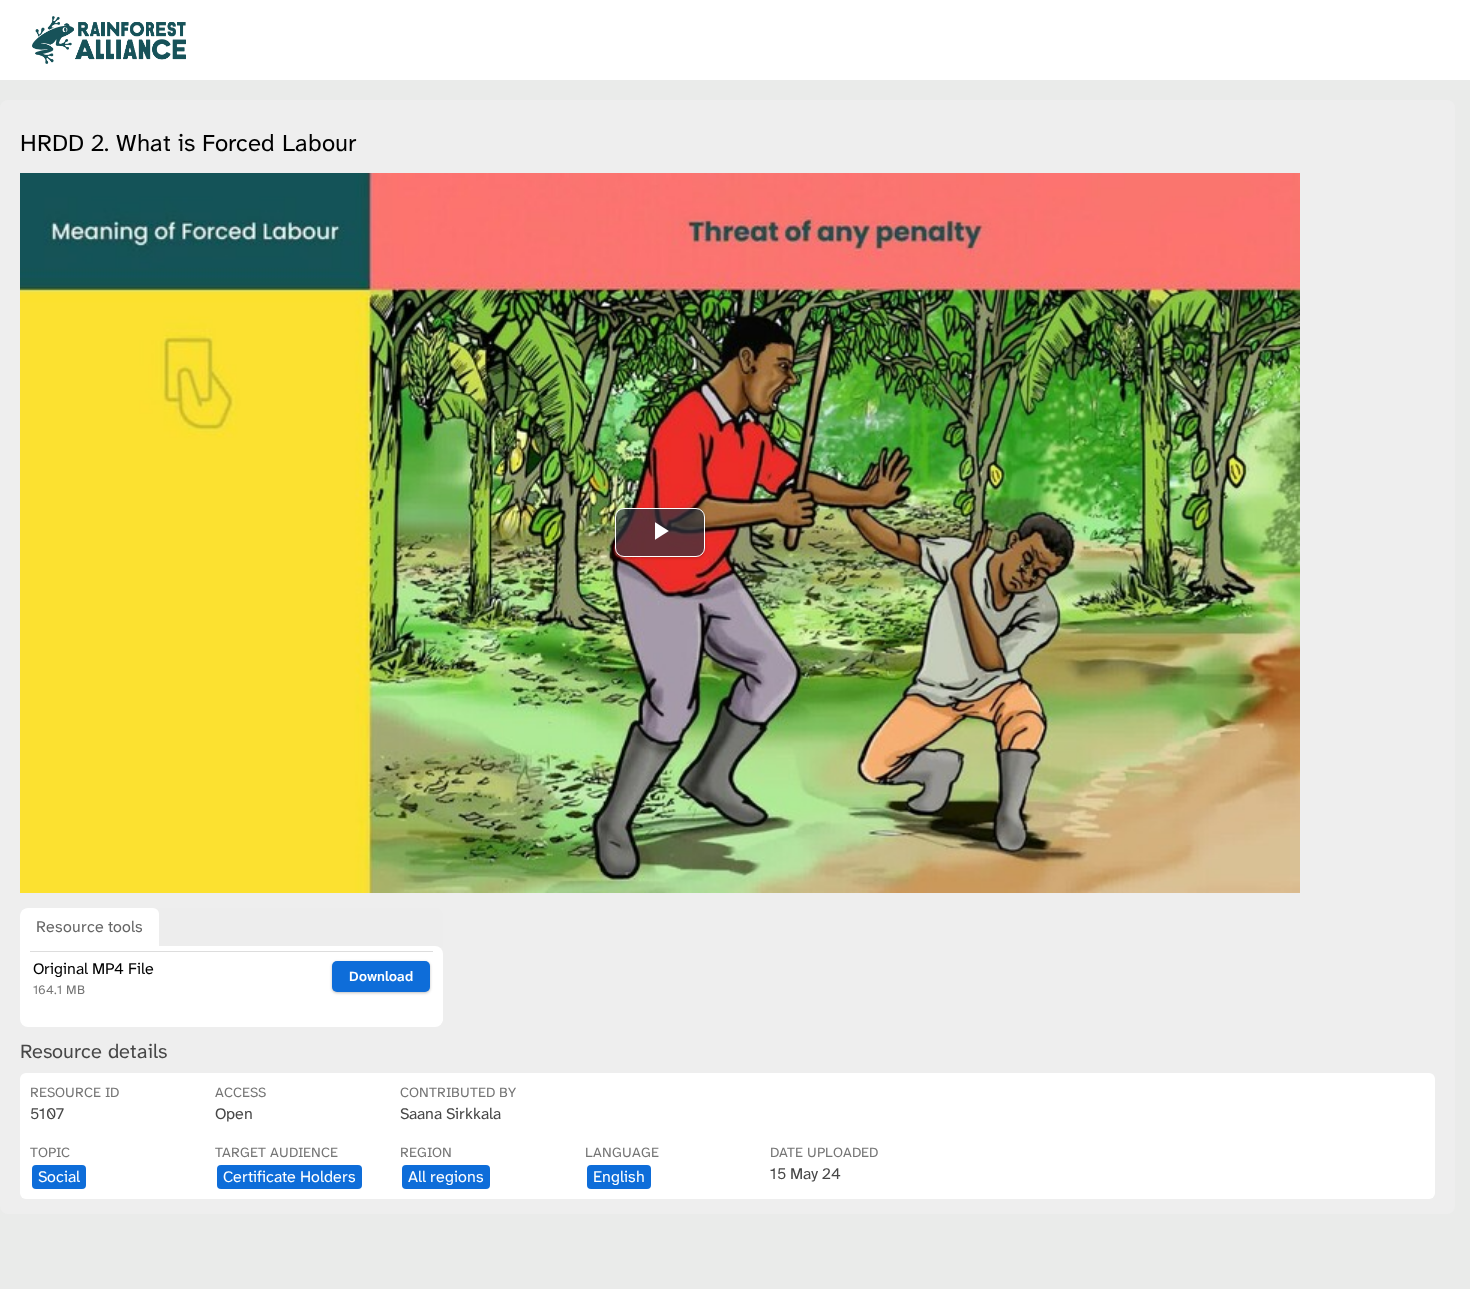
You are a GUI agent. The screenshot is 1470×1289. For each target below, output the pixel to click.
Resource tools (89, 926)
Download (381, 976)
